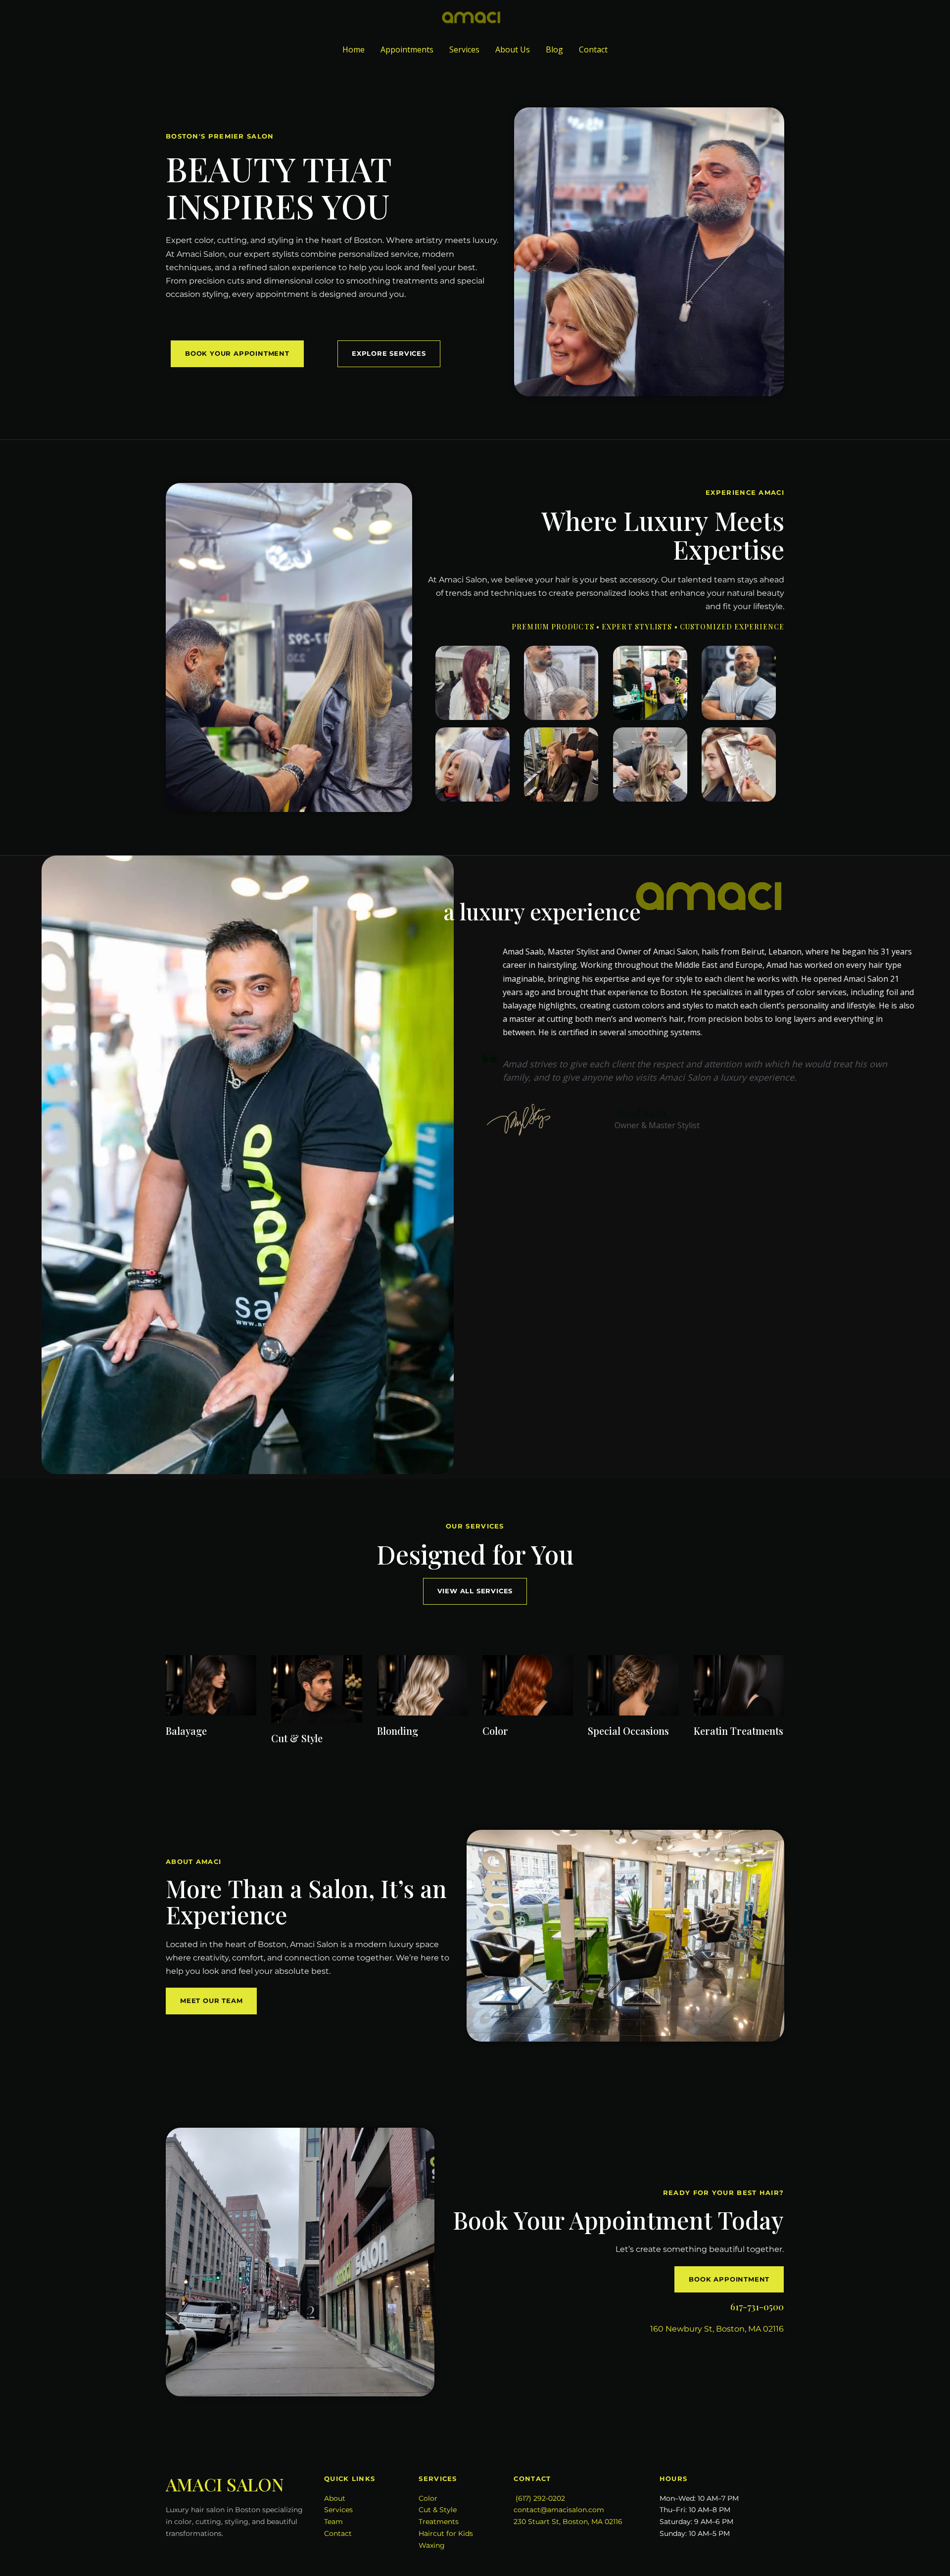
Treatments (439, 2522)
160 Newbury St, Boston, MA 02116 (717, 2329)
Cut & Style (438, 2510)
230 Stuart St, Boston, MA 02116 (568, 2522)
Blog (554, 49)
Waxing (432, 2545)
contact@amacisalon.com (559, 2510)
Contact (593, 49)
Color (428, 2498)
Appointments (407, 49)
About (335, 2498)
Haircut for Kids (446, 2533)
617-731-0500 (757, 2307)
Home (354, 49)
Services (464, 49)
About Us (513, 49)
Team (333, 2522)
